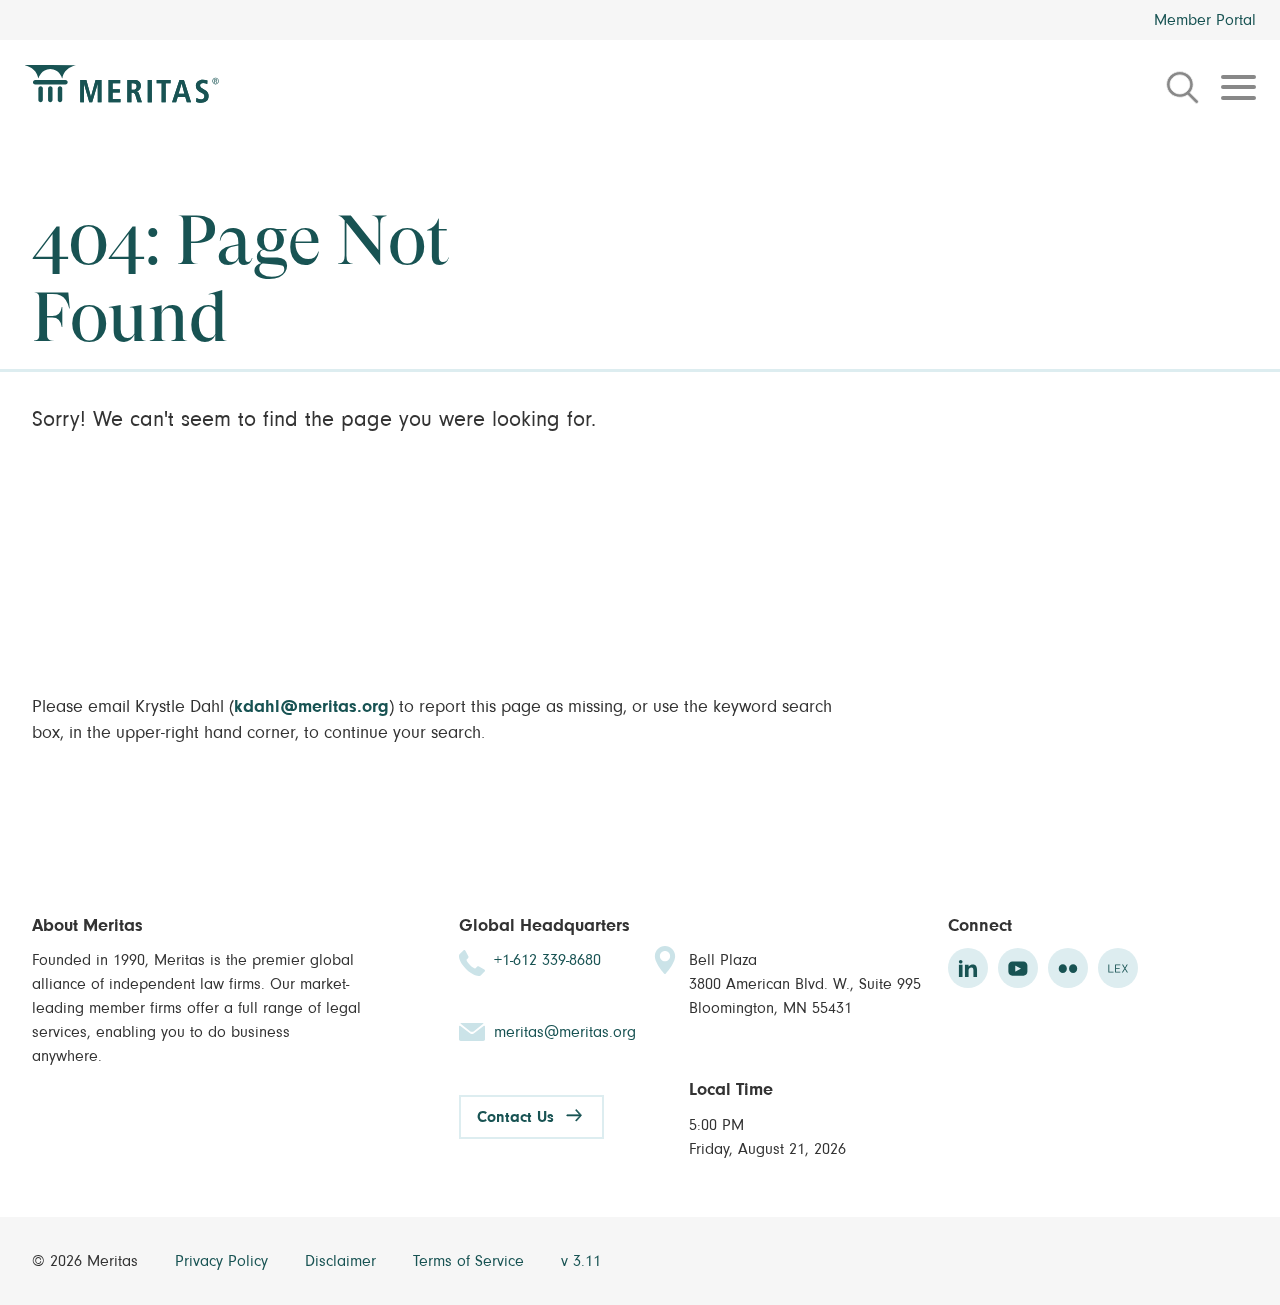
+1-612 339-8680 (547, 960)
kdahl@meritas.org (311, 707)
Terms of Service (471, 1261)
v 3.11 (581, 1261)
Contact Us (515, 1117)
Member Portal (1205, 20)
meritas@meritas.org (565, 1032)
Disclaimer (343, 1261)
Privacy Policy (224, 1261)
